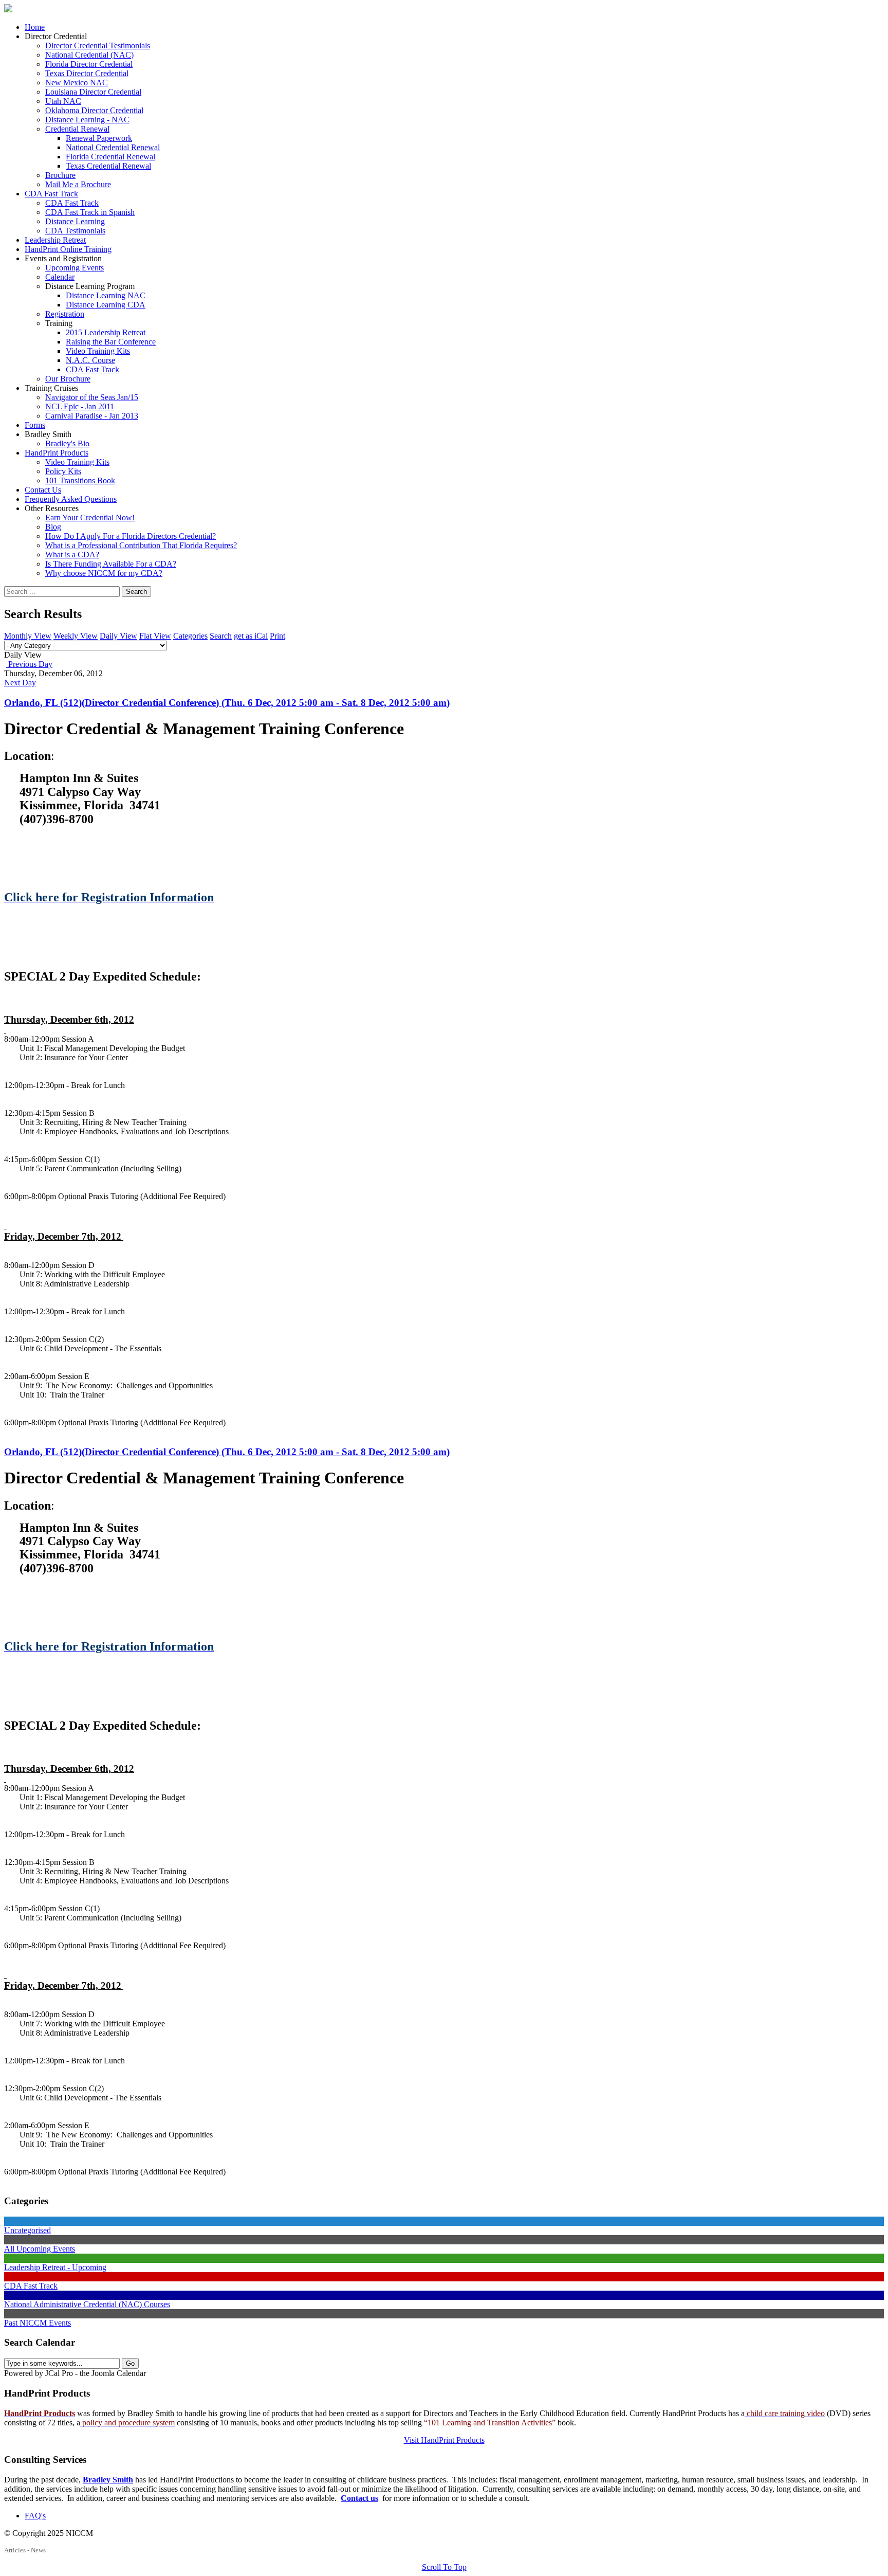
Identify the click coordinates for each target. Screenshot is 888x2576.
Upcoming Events (75, 268)
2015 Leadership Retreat (106, 332)
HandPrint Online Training (68, 249)
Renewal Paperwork (99, 138)
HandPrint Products (57, 453)
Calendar (60, 277)
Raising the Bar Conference (111, 342)
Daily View (118, 636)
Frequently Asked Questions (71, 499)
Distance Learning (75, 221)
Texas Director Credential (87, 73)
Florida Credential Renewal (110, 157)
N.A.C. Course (90, 360)
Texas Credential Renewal (108, 166)
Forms (35, 425)
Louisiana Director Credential (93, 92)
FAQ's (35, 2516)
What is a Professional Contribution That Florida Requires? (141, 545)
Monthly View (28, 636)
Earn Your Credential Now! (90, 518)
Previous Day (29, 664)
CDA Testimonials (75, 231)
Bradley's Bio (67, 443)
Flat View (155, 636)
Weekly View (76, 636)
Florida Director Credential (89, 64)
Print (277, 636)
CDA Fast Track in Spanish (90, 212)
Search (136, 592)
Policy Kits (63, 471)
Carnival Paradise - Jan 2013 (92, 416)
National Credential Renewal (113, 147)
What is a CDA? (72, 555)
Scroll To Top (444, 2567)
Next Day (20, 683)
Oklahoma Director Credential (94, 110)
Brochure (60, 175)
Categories (190, 636)
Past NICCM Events (38, 2323)
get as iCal (251, 636)
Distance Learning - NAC (87, 120)
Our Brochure (68, 379)
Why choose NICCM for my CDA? (104, 573)
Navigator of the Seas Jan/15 (92, 397)
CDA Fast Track (51, 194)
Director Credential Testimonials (98, 46)
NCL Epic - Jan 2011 (80, 406)
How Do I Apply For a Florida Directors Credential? (131, 536)
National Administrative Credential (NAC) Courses (87, 2304)
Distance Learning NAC (106, 295)
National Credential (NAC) (89, 55)
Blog (53, 527)
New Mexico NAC (77, 83)
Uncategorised (27, 2230)
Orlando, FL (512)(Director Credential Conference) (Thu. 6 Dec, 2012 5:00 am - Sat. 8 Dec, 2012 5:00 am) (227, 703)
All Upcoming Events (40, 2249)
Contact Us (43, 490)
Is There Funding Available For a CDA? (111, 564)
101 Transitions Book (80, 480)
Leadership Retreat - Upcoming (55, 2267)
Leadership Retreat (55, 240)
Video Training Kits (98, 351)
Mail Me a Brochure (78, 184)
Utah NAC (63, 101)
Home (35, 27)
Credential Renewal (77, 129)
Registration (65, 314)
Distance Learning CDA (106, 305)
